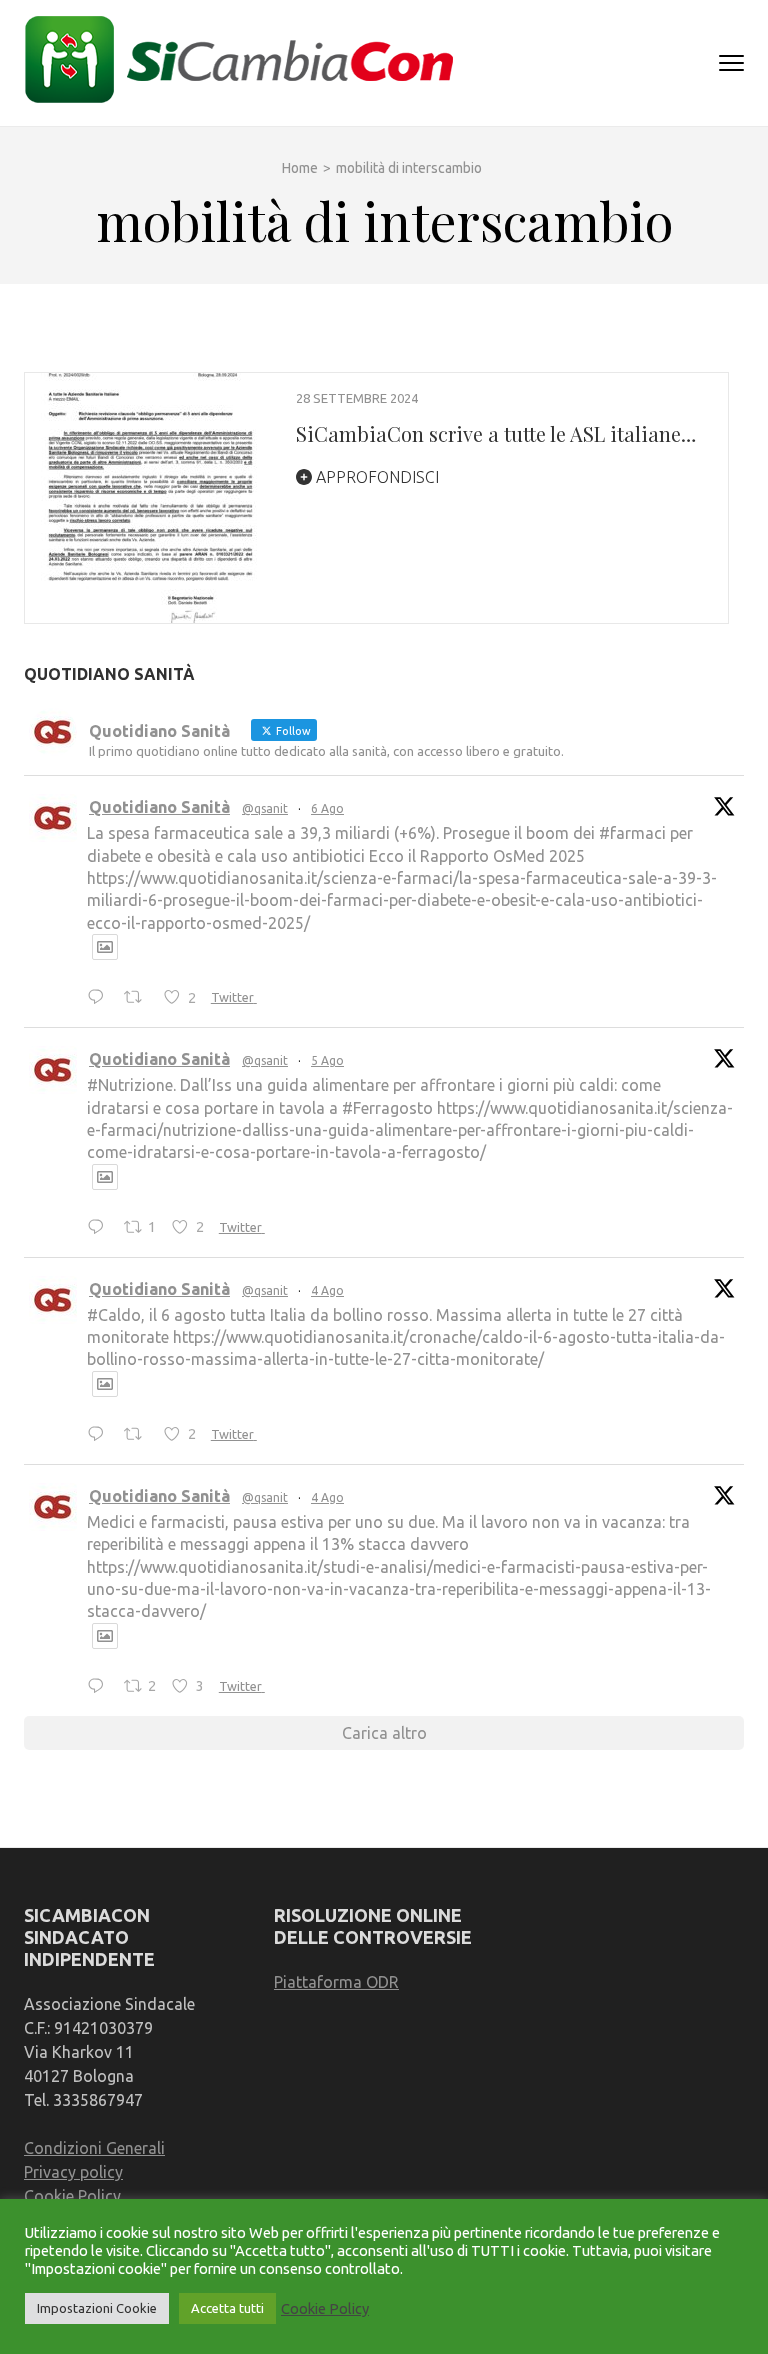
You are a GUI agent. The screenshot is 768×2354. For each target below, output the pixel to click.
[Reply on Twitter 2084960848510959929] (100, 1228)
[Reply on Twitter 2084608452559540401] (100, 1435)
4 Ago (327, 1290)
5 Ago (327, 1060)
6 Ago (327, 808)
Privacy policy (73, 2172)
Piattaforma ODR (336, 1982)
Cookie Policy (72, 2196)
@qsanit (265, 808)
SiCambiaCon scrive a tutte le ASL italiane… (496, 433)
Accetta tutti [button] (227, 2308)
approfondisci (375, 477)
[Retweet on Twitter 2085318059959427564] (139, 998)
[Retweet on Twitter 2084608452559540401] (139, 1435)
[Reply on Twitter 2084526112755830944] (100, 1687)
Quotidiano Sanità (159, 807)
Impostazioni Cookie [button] (97, 2308)
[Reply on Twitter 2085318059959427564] (100, 998)
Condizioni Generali (94, 2148)
